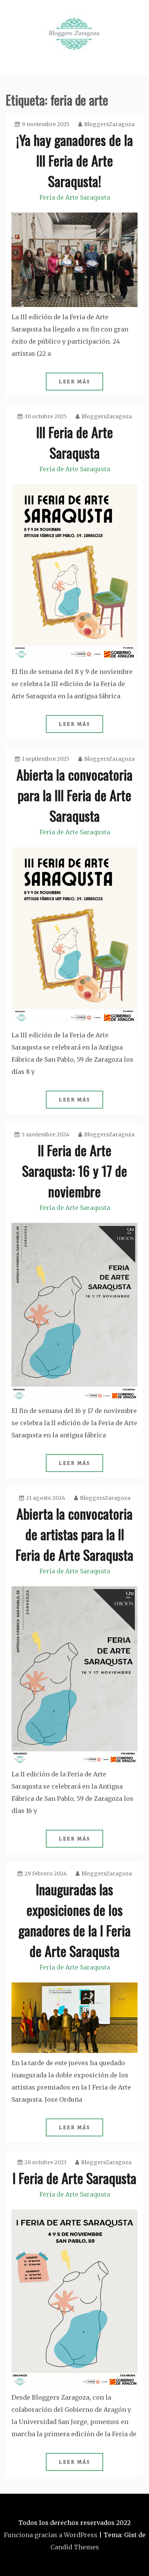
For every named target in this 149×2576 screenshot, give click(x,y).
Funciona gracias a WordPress (51, 2535)
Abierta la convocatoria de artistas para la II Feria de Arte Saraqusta (74, 1534)
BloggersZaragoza (109, 124)
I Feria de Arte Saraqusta (74, 2178)
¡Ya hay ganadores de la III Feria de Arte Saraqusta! (74, 160)
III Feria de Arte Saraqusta (75, 442)
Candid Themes (75, 2547)
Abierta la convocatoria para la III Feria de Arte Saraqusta (74, 795)
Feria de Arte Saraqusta (75, 197)
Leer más (74, 382)
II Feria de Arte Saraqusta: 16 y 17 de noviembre (75, 1170)
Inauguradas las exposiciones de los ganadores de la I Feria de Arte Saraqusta (74, 1920)
